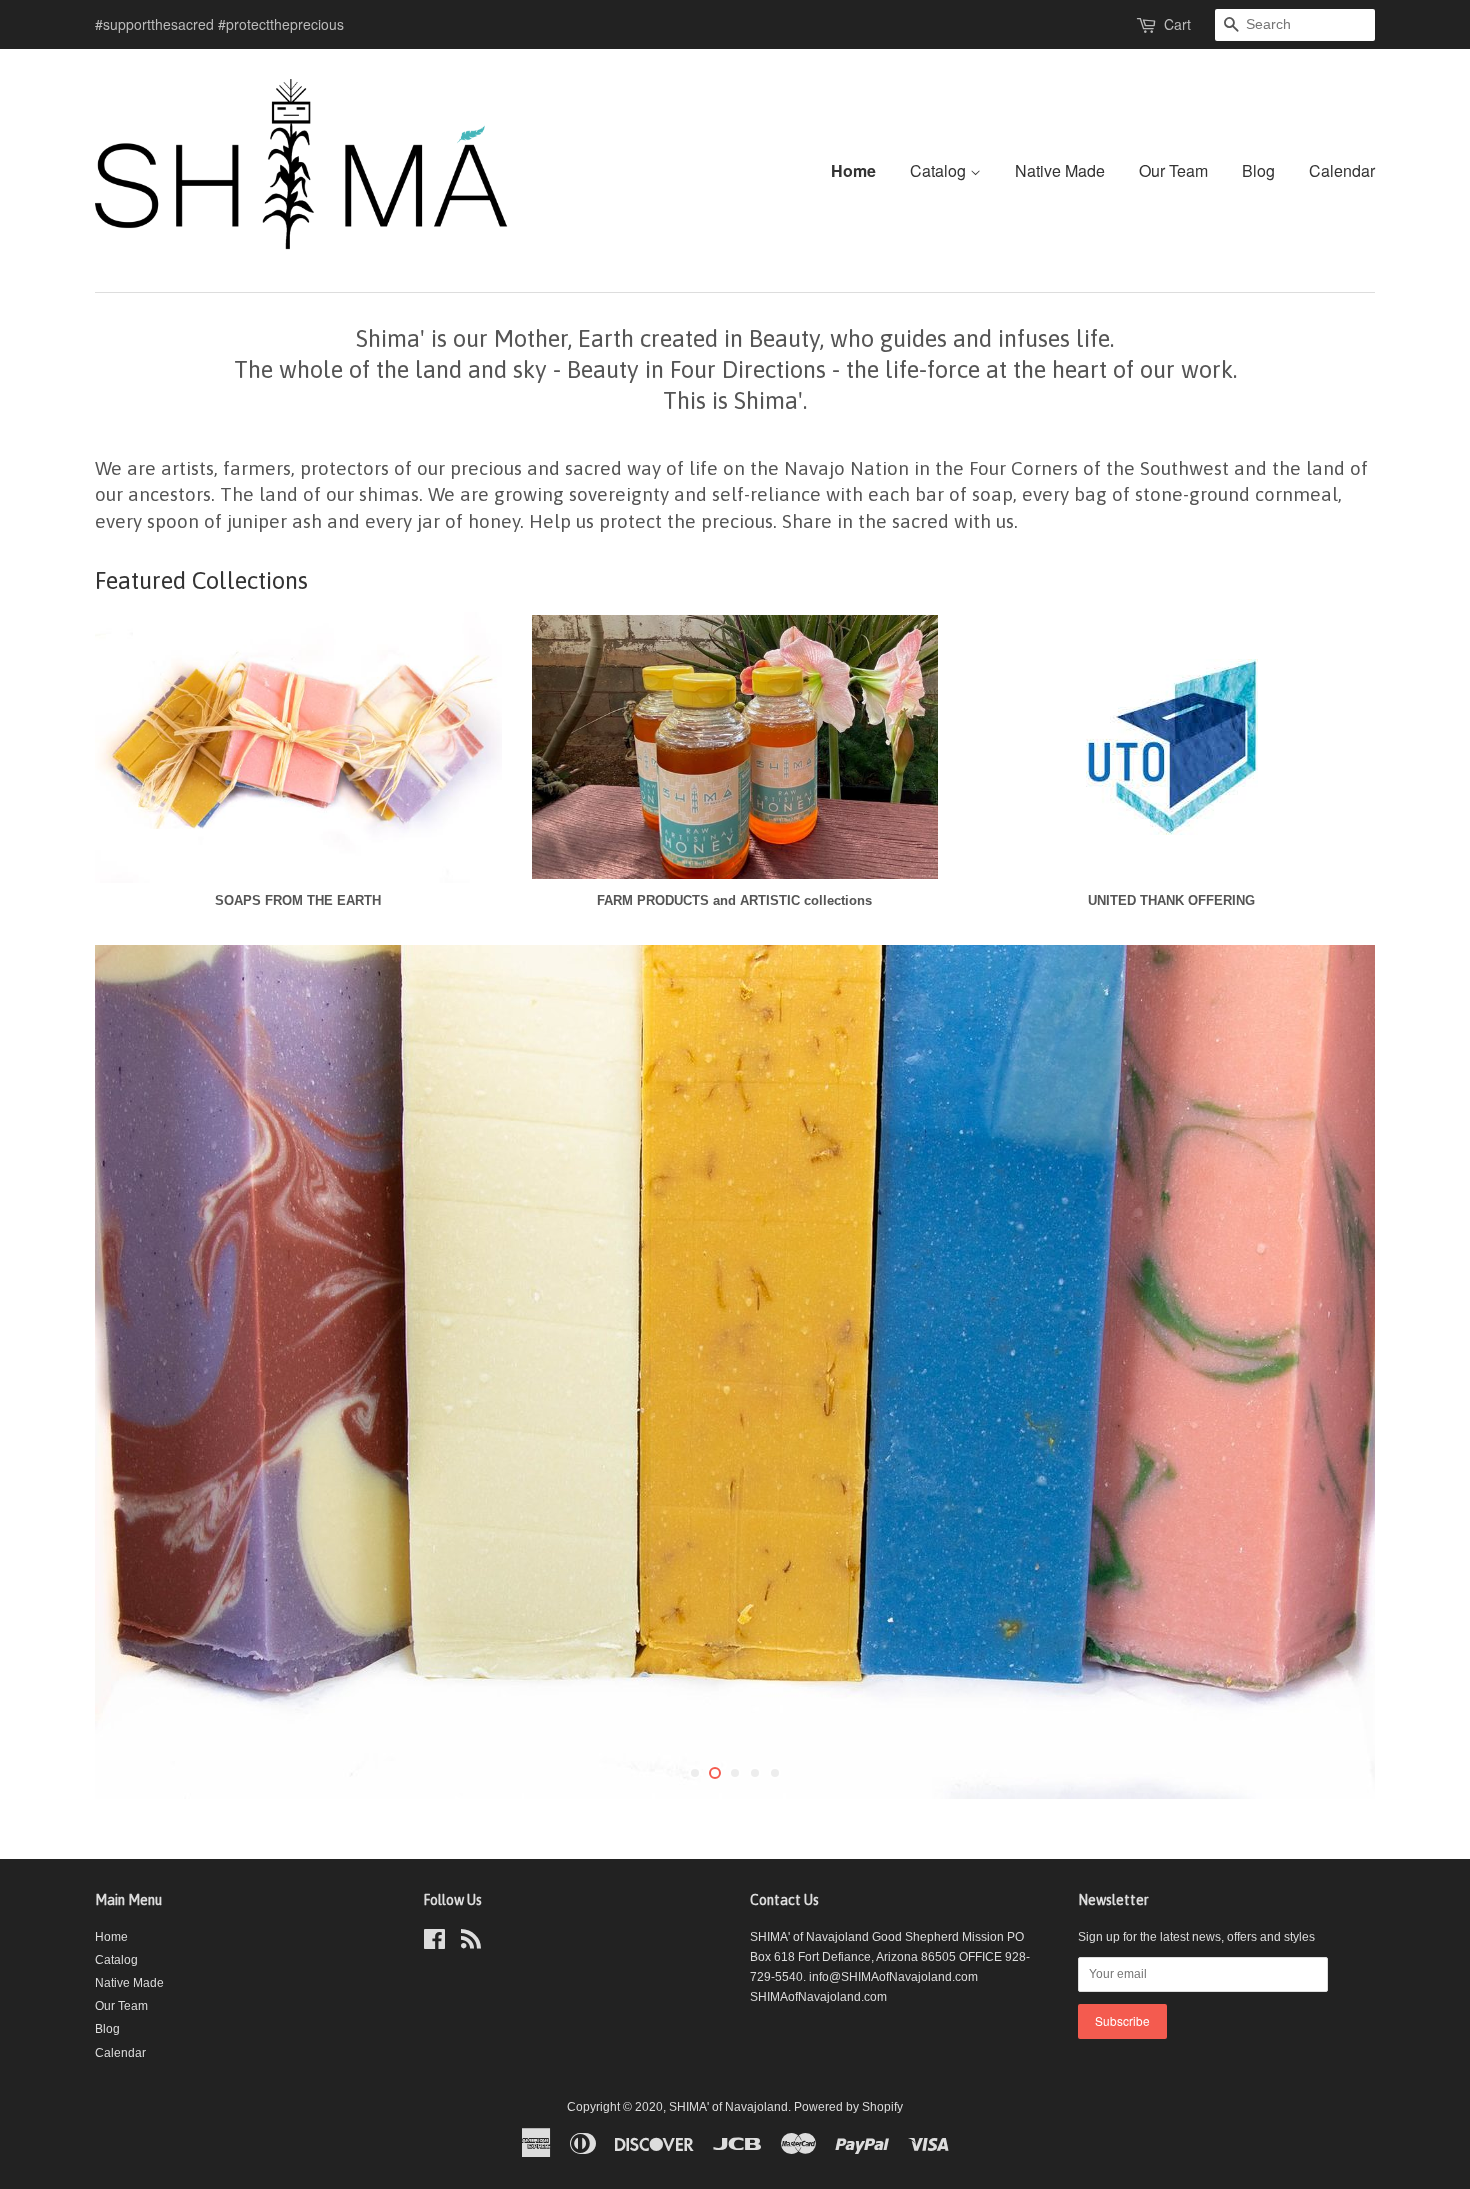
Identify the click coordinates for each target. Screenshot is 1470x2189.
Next (1332, 1372)
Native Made (1060, 170)
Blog (1258, 170)
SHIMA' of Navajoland (728, 2107)
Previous (137, 1372)
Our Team (1173, 170)
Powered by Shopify (848, 2107)
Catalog (940, 170)
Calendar (1342, 170)
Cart (1177, 24)
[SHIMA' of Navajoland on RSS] (471, 1944)
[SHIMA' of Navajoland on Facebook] (434, 1944)
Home (853, 170)
